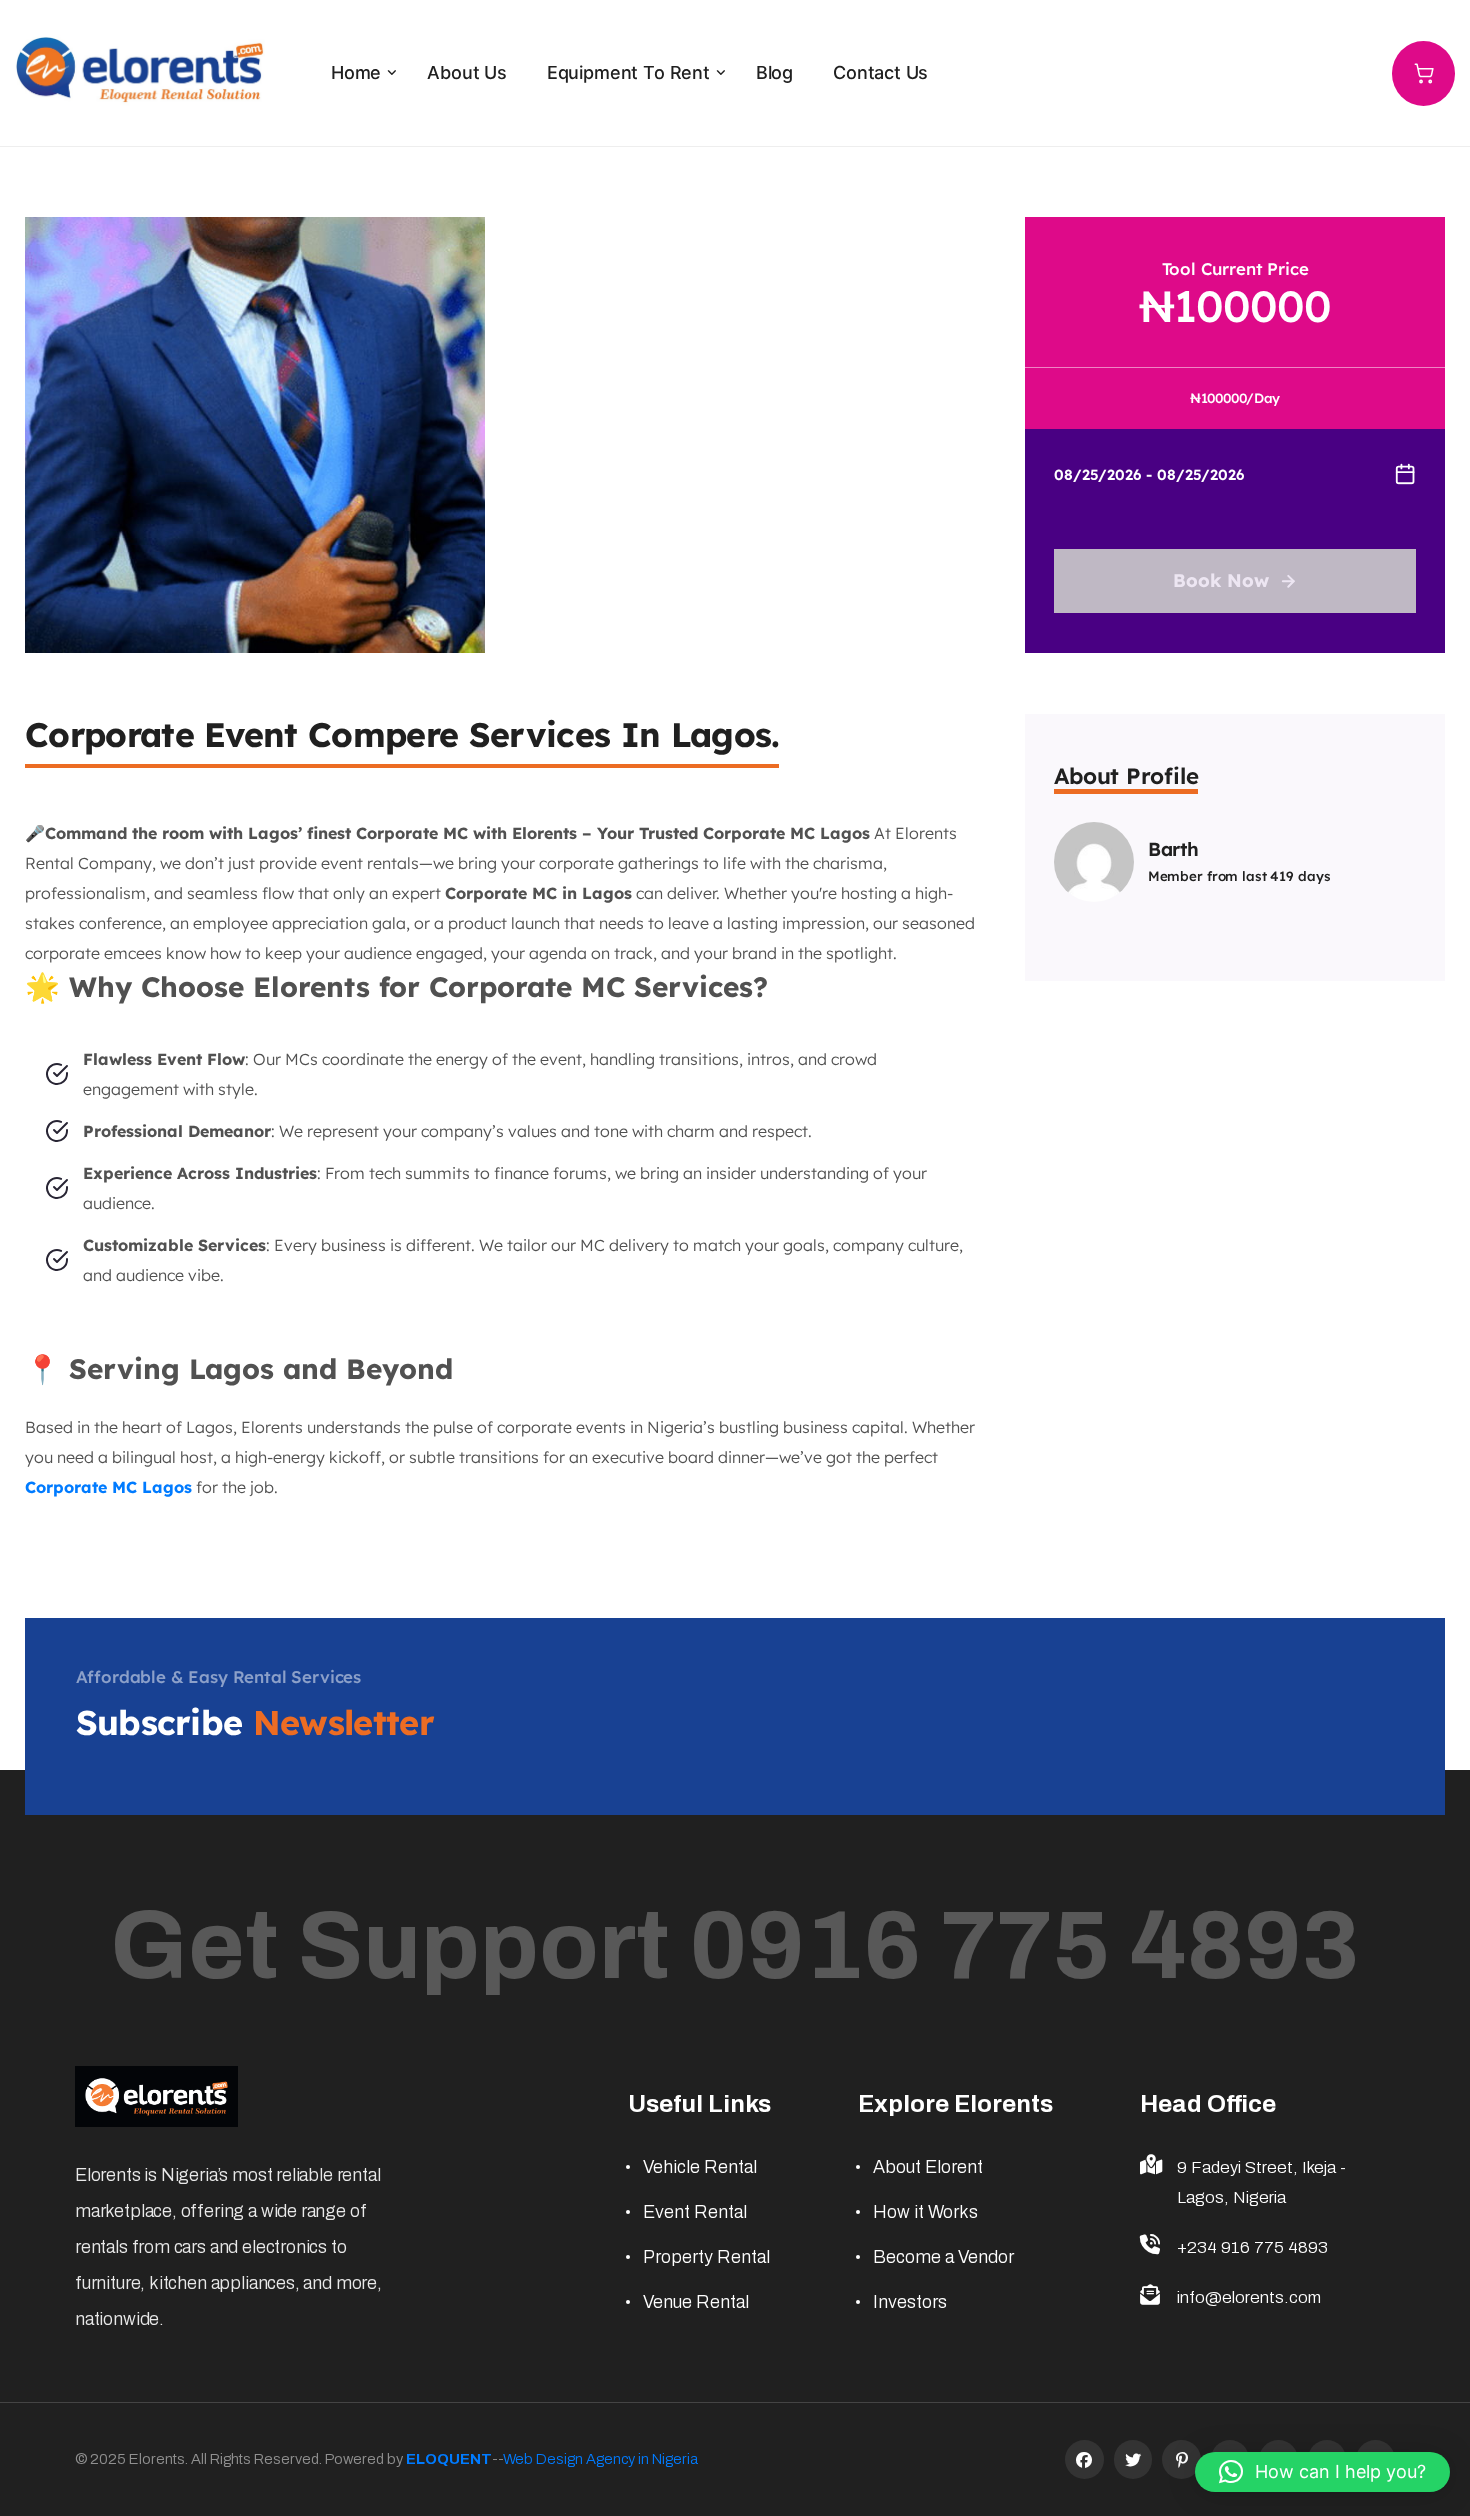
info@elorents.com (1249, 2297)
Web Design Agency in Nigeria (600, 2459)
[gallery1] (255, 433)
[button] (1322, 2472)
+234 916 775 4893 (1252, 2247)
